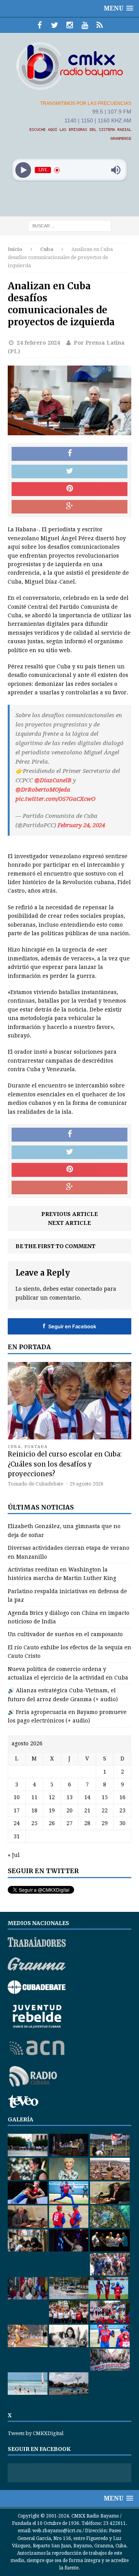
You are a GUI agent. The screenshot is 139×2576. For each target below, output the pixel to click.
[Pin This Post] (69, 489)
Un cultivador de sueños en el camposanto (65, 1634)
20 (69, 1810)
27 (69, 1823)
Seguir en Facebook (69, 1326)
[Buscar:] (70, 226)
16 (122, 1797)
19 (52, 1810)
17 (17, 1810)
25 (34, 1823)
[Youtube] (85, 25)
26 (52, 1823)
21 (87, 1810)
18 (34, 1810)
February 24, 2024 (81, 825)
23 (122, 1810)
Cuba (14, 1447)
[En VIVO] (100, 25)
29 (105, 1823)
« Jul (14, 1855)
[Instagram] (70, 25)
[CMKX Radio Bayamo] (69, 66)
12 (52, 1797)
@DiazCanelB (53, 780)
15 (105, 1797)
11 (34, 1797)
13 (69, 1797)
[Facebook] (40, 25)
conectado (89, 1289)
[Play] (23, 170)
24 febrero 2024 (38, 343)
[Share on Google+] (69, 507)
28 (87, 1823)
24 (17, 1823)
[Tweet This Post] (69, 472)
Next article (69, 1223)
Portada (36, 1447)
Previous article (70, 1214)
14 (87, 1797)
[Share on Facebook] (69, 454)
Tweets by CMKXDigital (36, 2433)
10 (17, 1797)
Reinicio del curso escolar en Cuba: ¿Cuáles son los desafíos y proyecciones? (65, 1464)
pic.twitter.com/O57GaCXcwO (55, 799)
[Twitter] (55, 25)
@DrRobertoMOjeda (43, 790)
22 (105, 1810)
